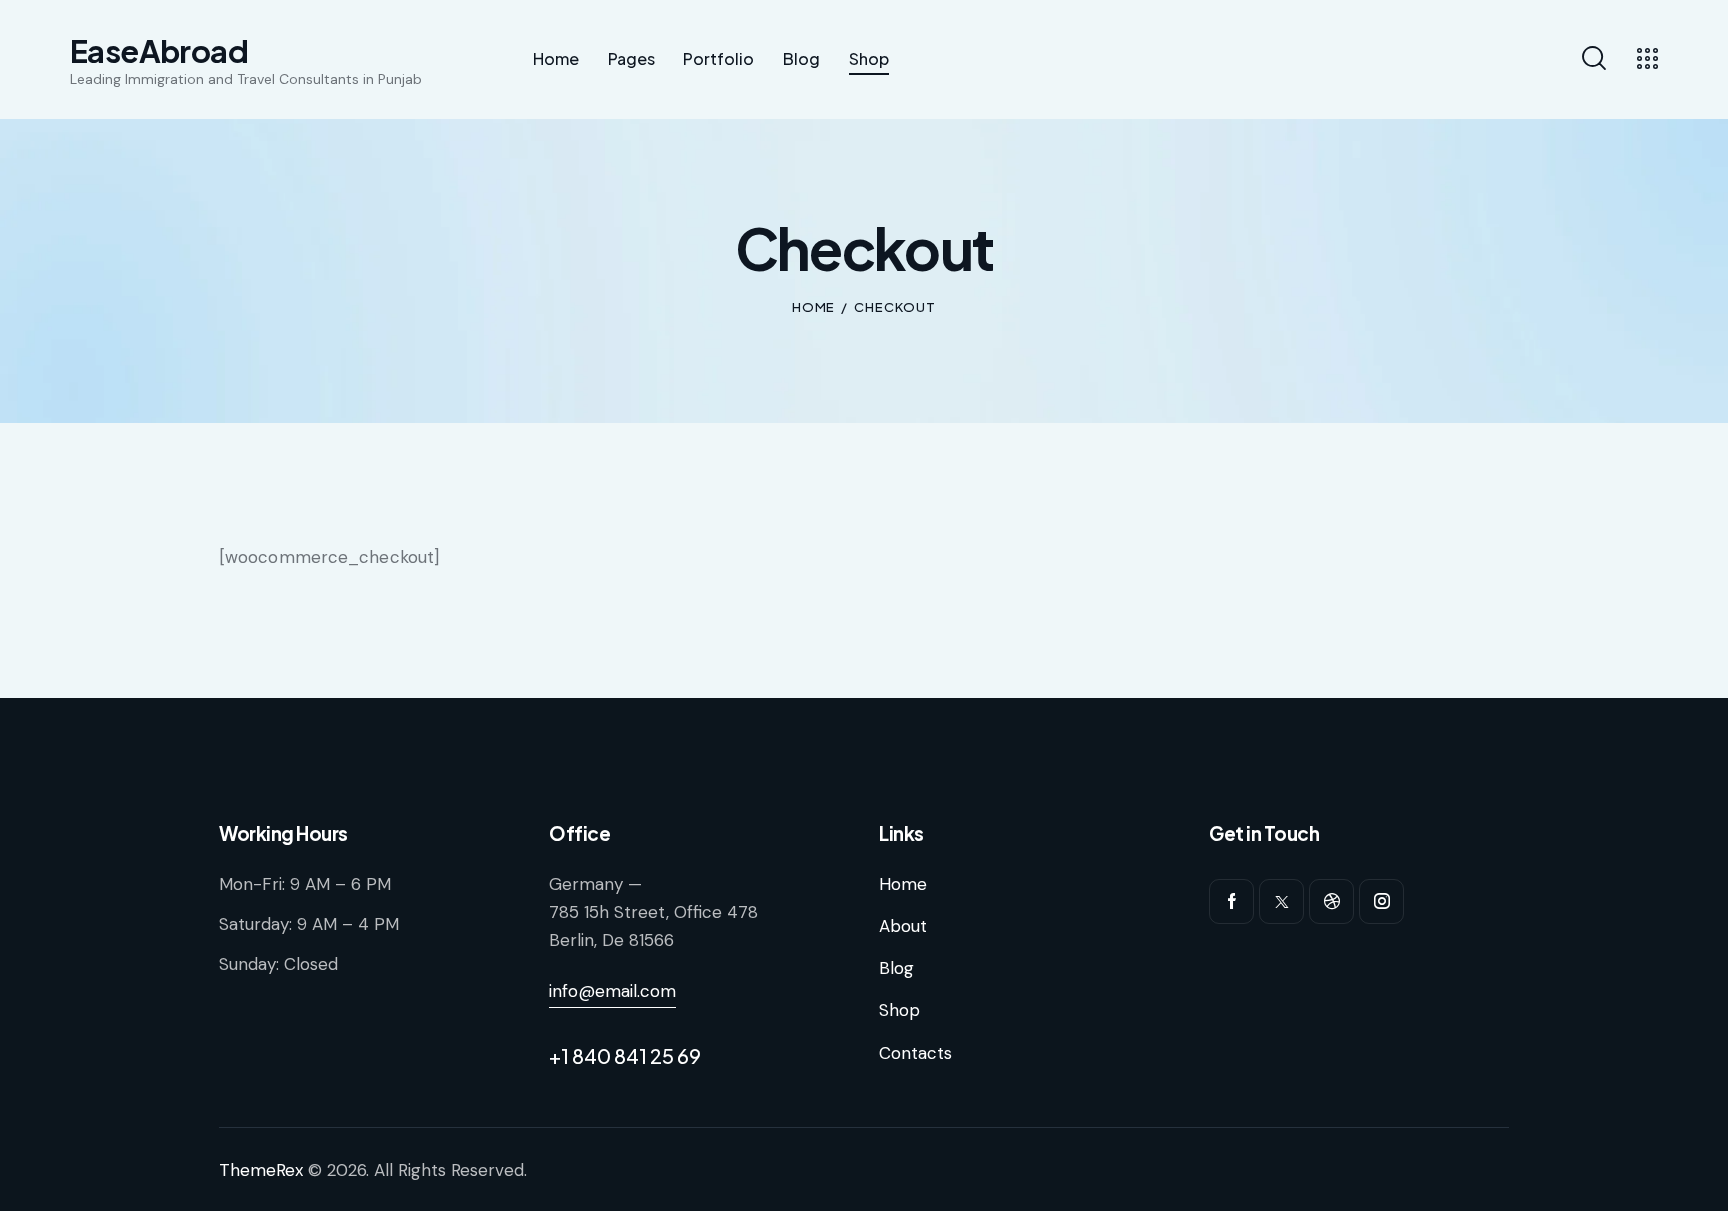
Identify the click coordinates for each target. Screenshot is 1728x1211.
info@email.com (612, 991)
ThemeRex (261, 1170)
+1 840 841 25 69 (625, 1055)
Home (814, 307)
